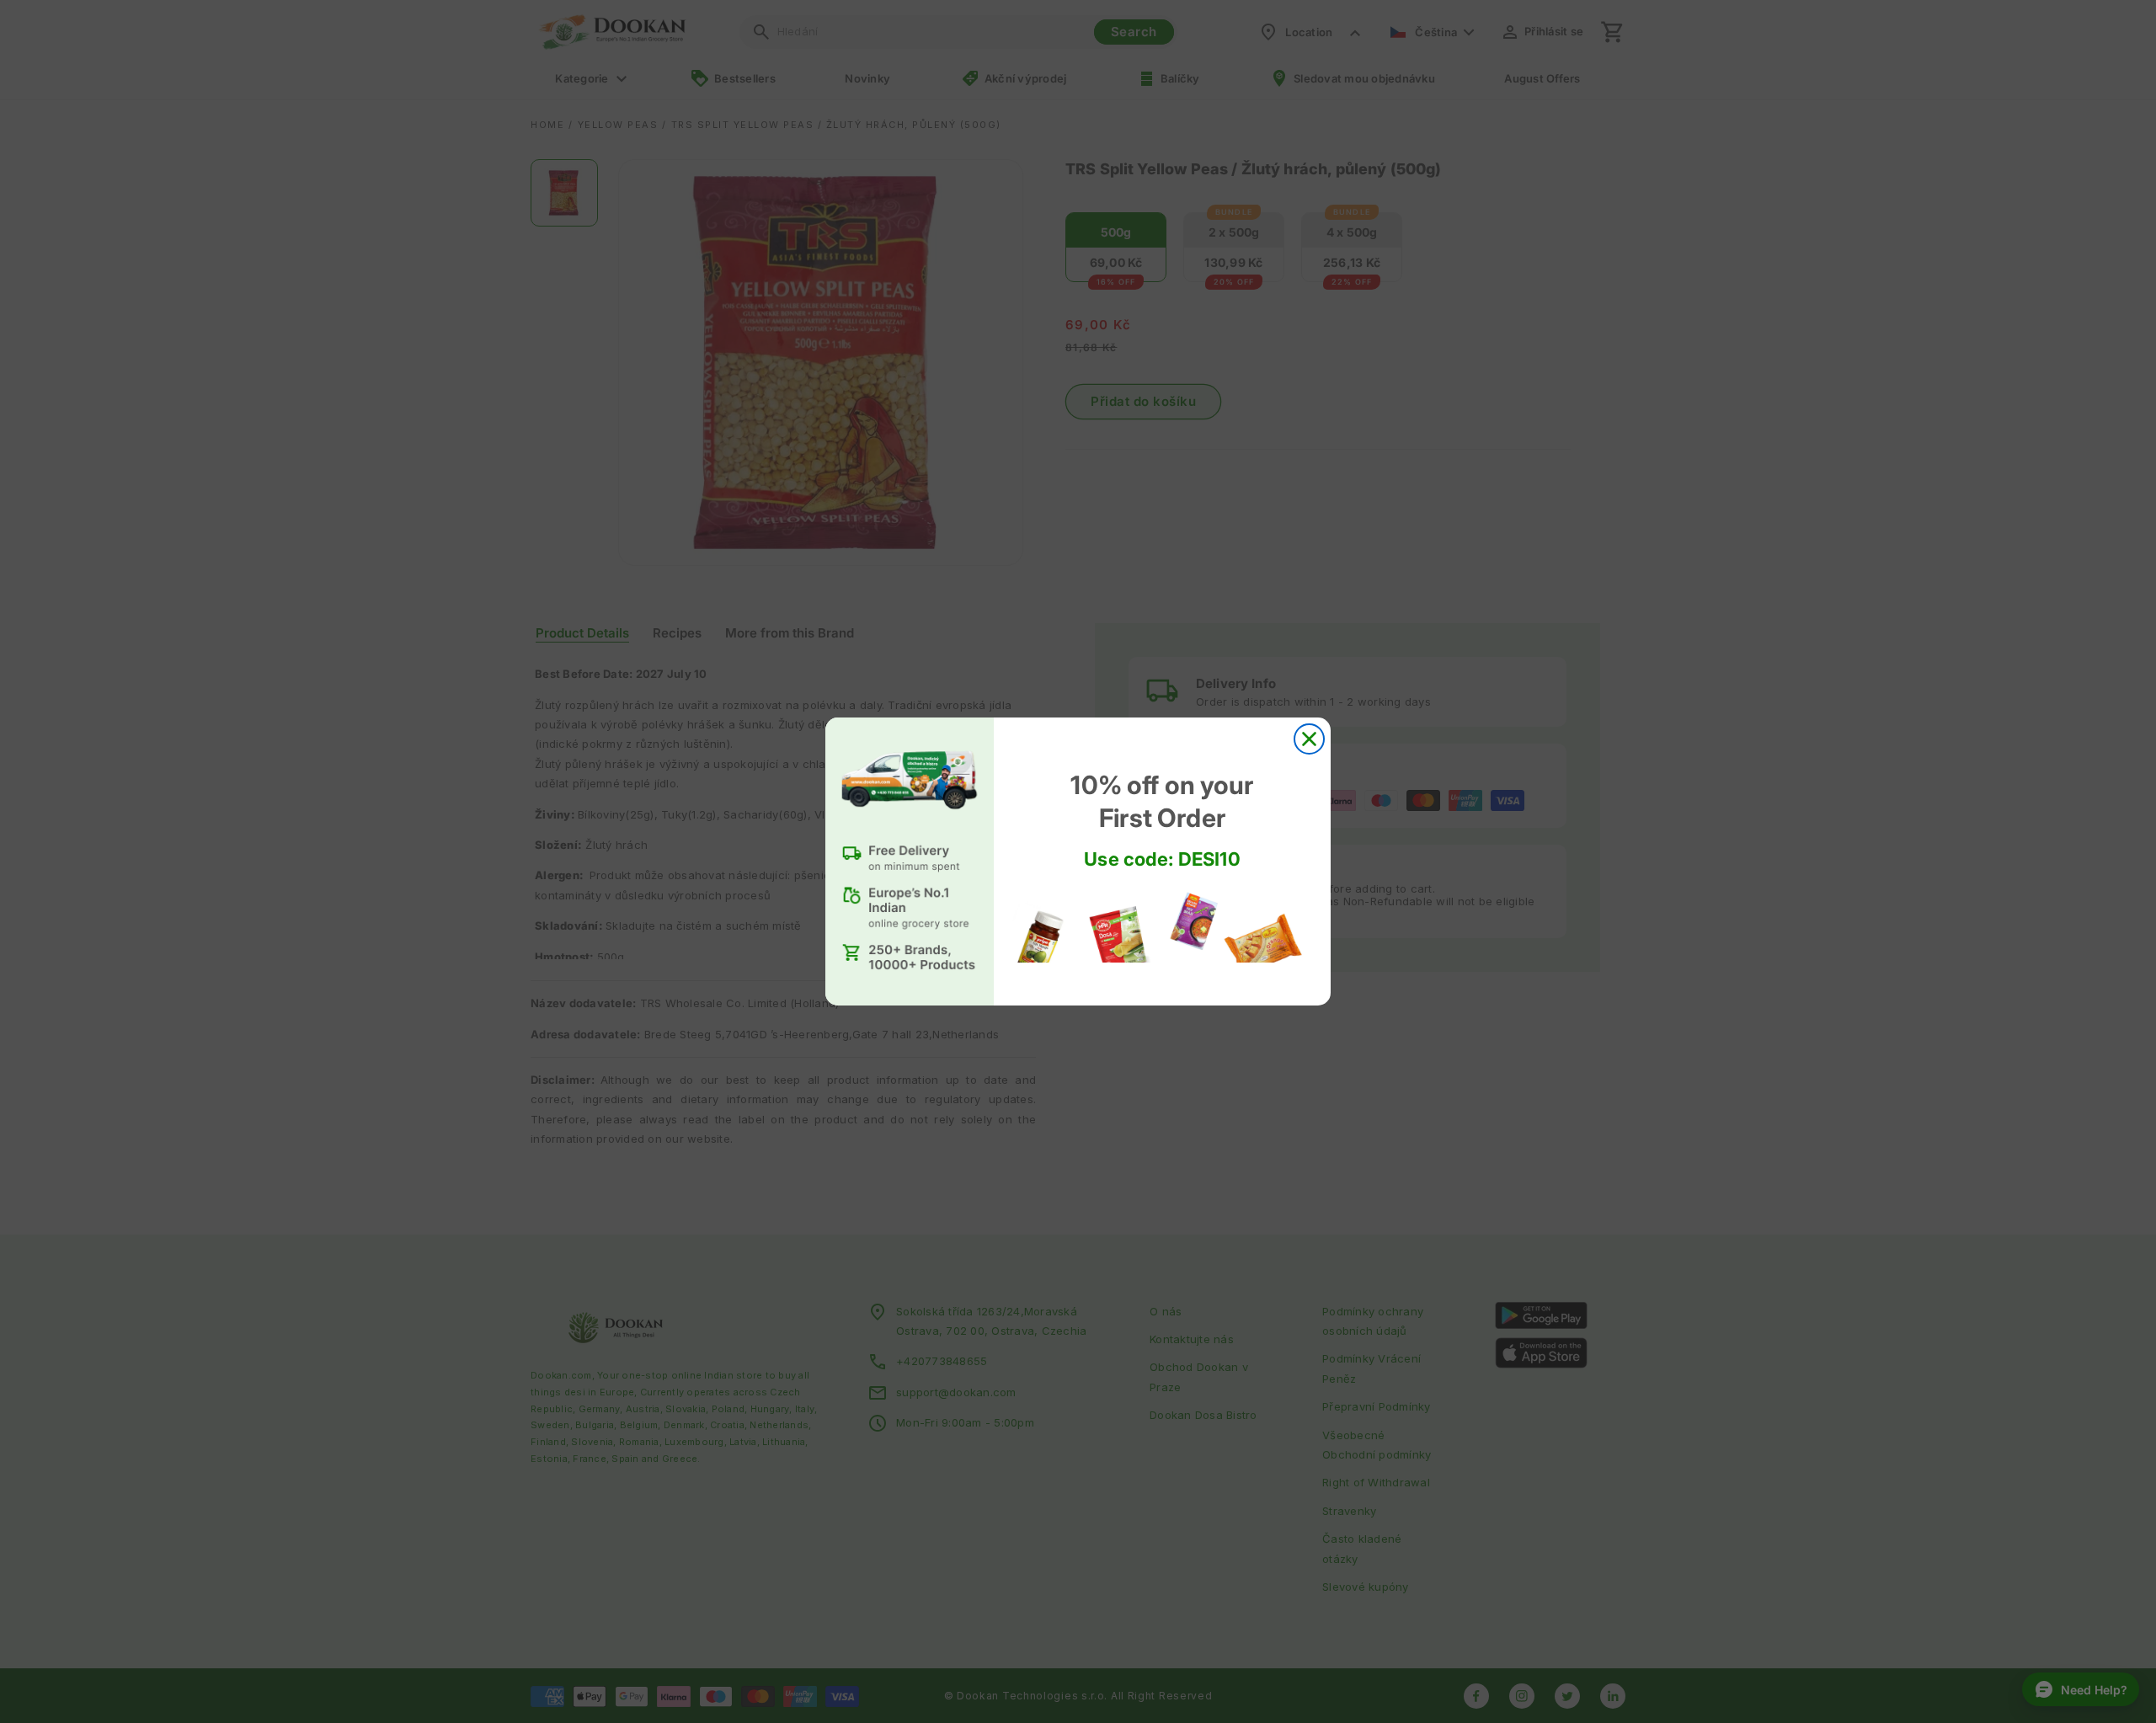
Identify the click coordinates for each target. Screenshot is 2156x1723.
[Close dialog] (1309, 739)
